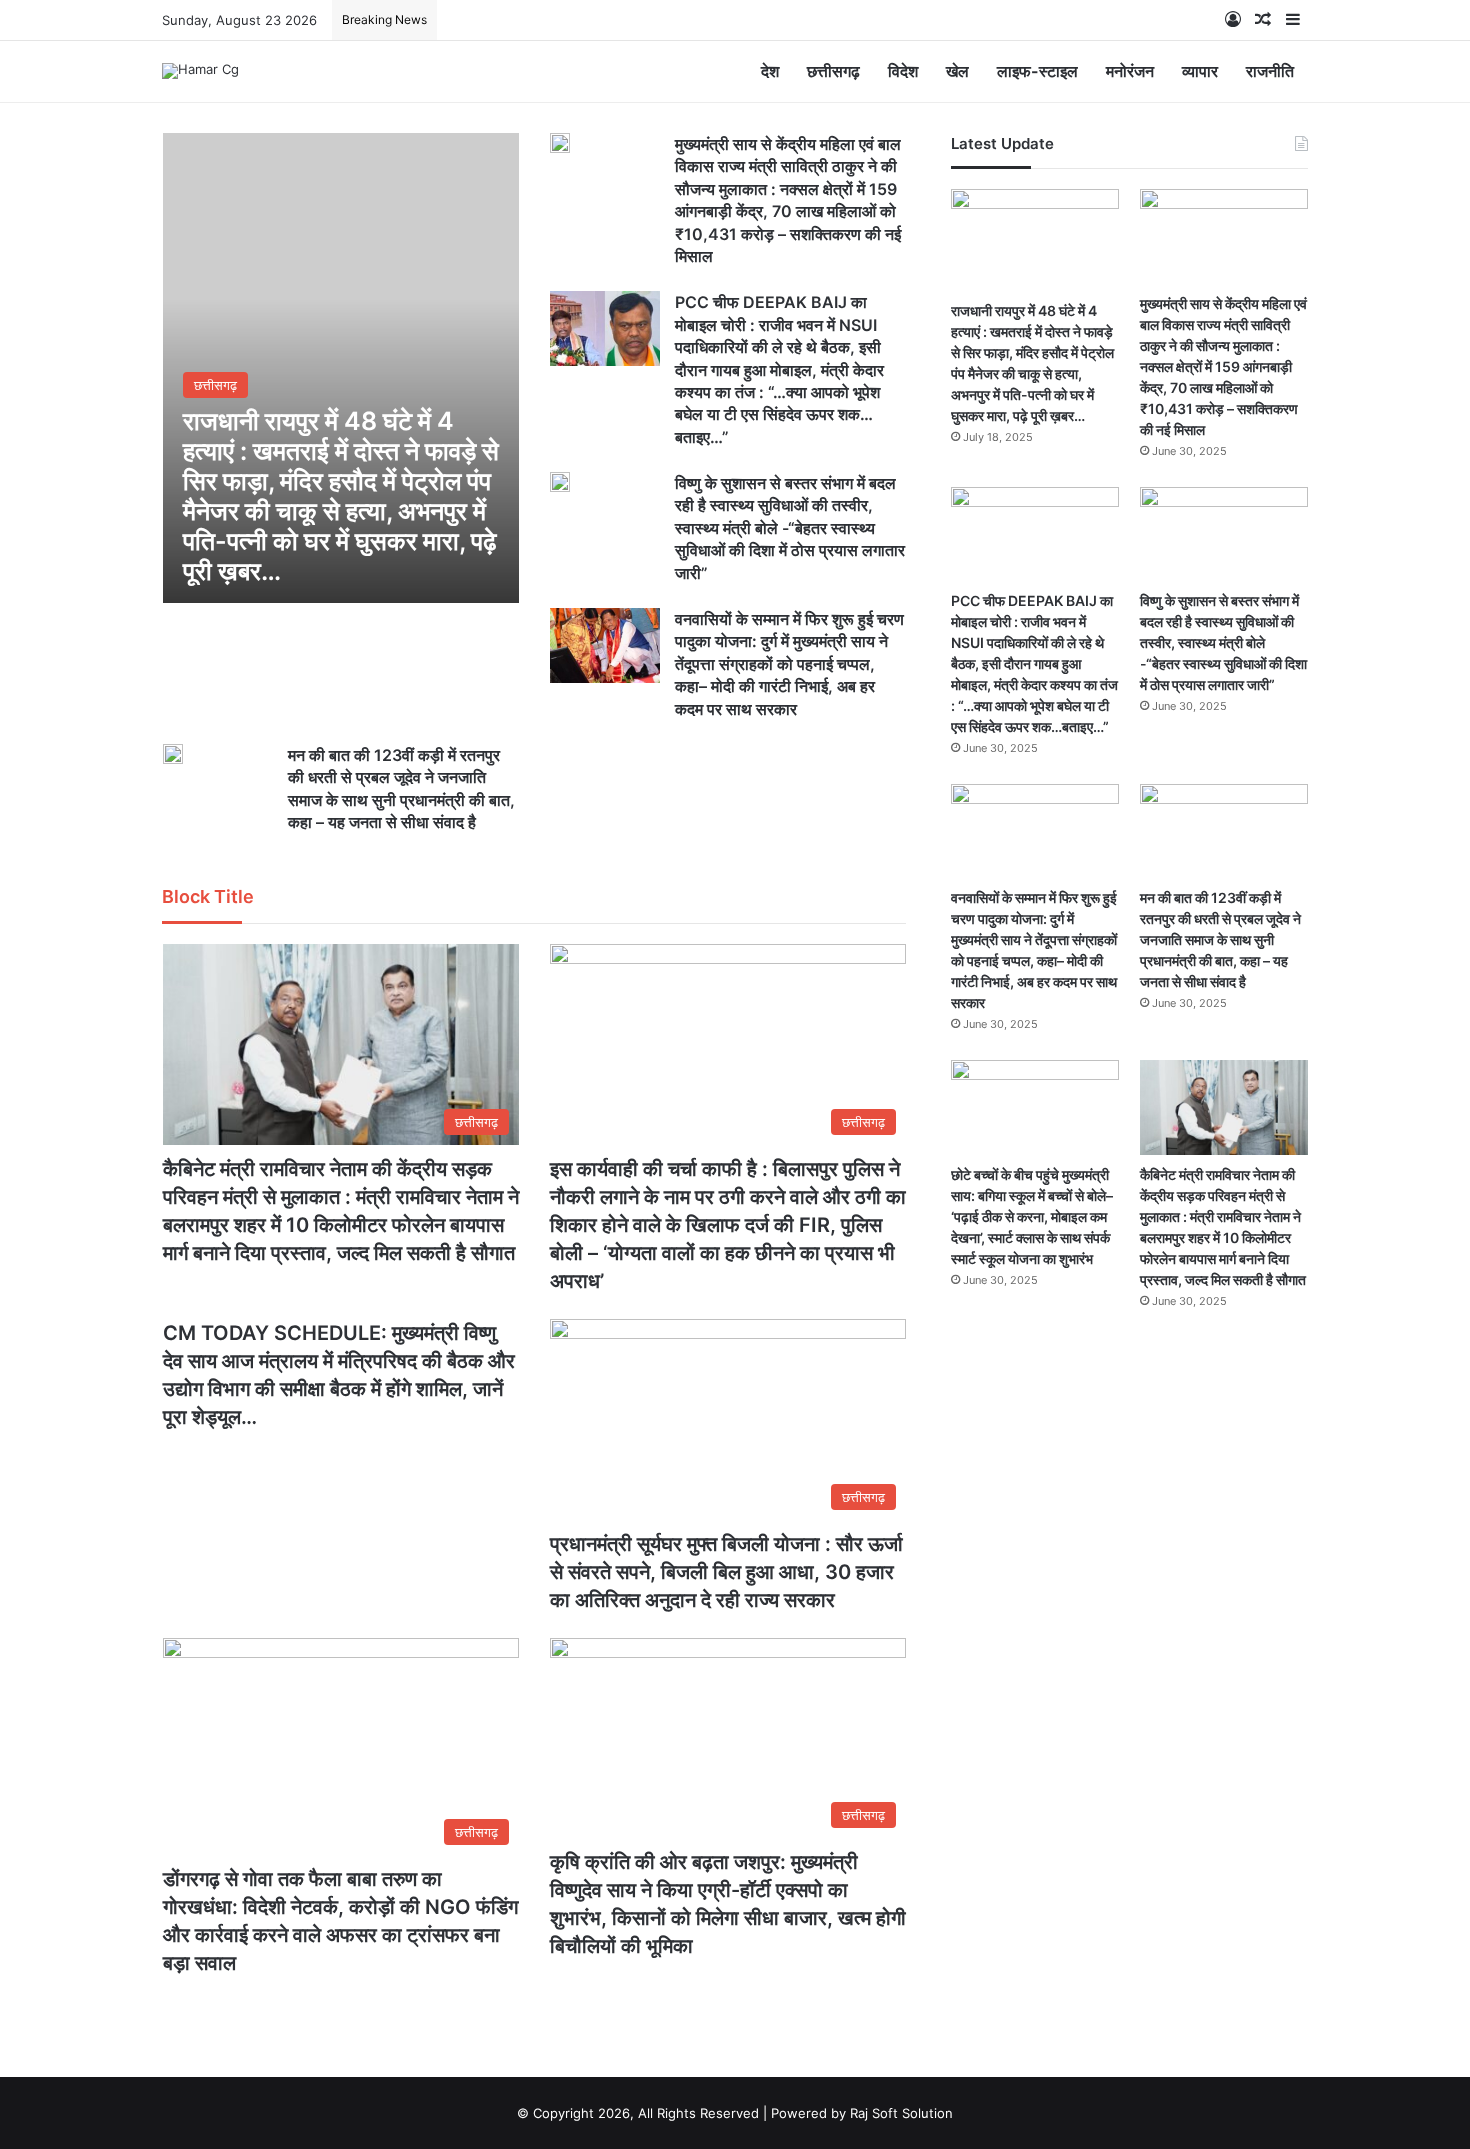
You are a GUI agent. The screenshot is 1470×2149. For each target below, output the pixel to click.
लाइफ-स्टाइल (1037, 71)
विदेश (903, 71)
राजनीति (1270, 71)
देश (770, 71)
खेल (957, 71)
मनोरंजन (1130, 71)
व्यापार (1200, 71)
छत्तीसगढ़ (833, 71)
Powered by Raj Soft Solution (862, 2113)
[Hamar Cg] (200, 71)
